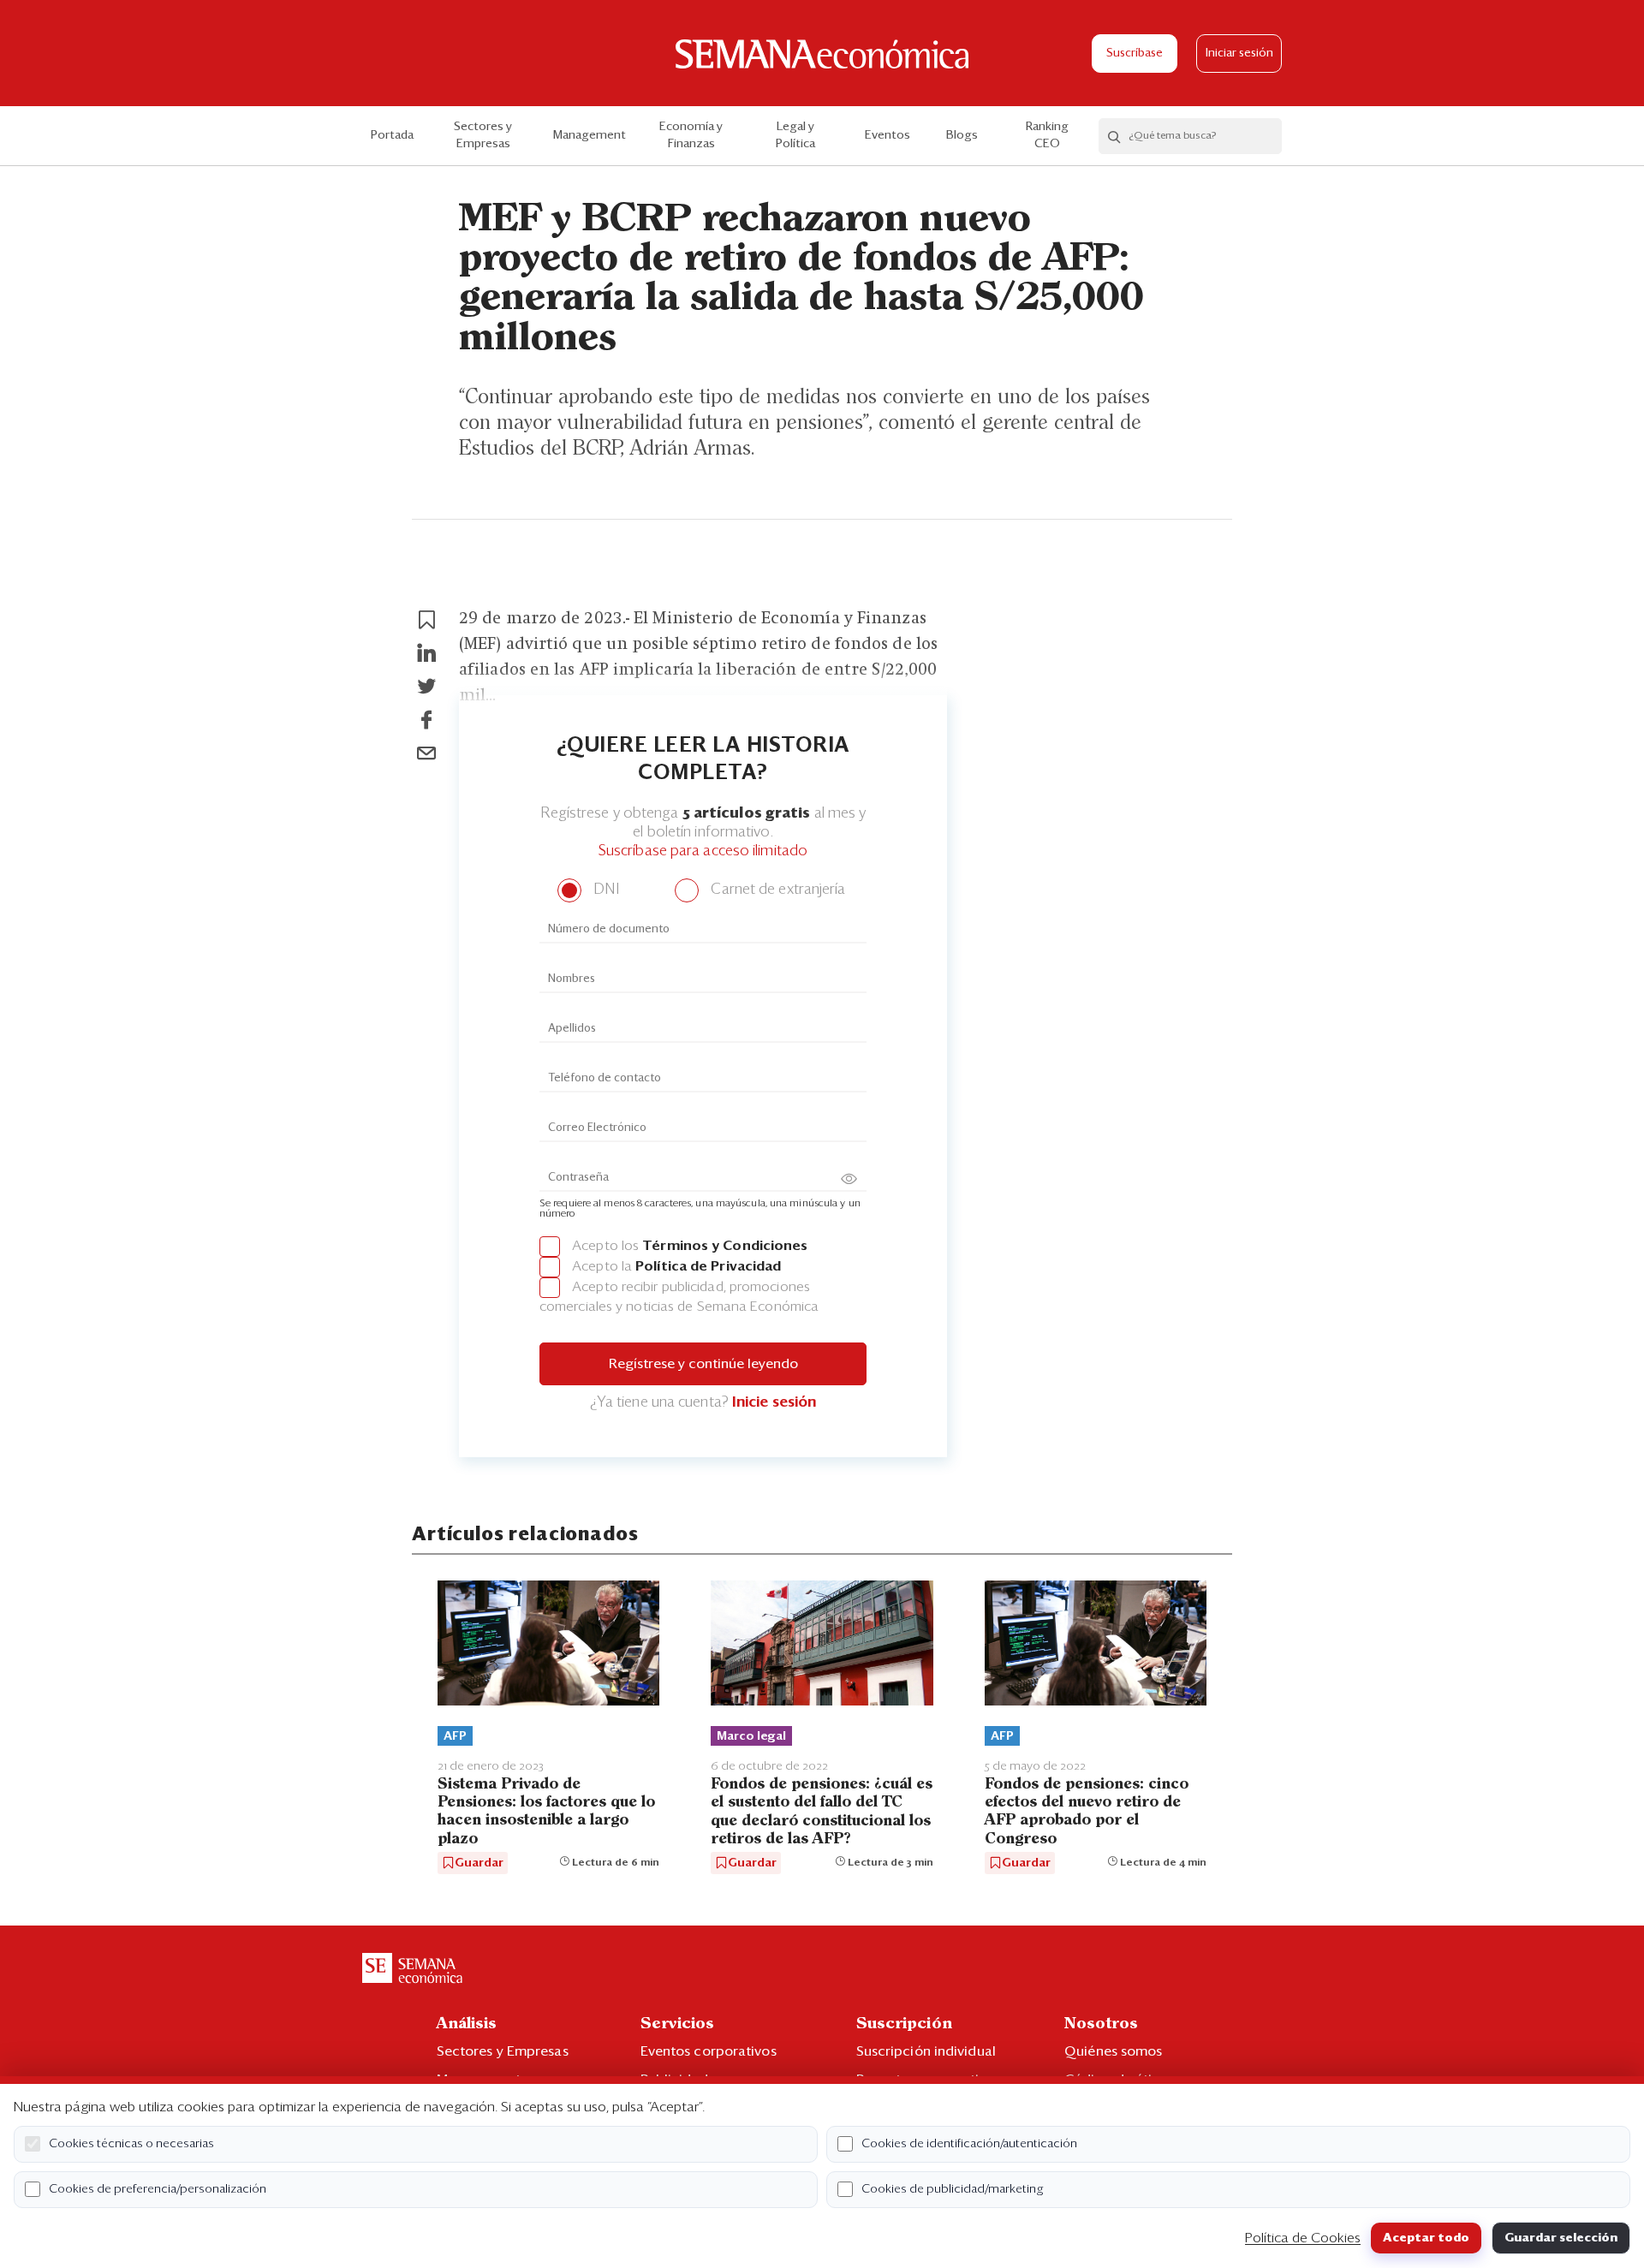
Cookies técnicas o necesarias (131, 2144)
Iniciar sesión (1239, 54)
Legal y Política (795, 135)
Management (590, 135)
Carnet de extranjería (776, 890)
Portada (392, 135)
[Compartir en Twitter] (426, 687)
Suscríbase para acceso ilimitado (703, 851)
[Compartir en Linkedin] (426, 653)
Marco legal (751, 1736)
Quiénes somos (1113, 2051)
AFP (455, 1736)
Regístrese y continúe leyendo (703, 1364)
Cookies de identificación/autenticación (969, 2144)
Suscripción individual (926, 2051)
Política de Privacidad (708, 1266)
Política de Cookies (1303, 2238)
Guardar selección (1561, 2238)
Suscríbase (1135, 54)
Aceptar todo (1426, 2238)
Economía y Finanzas (691, 135)
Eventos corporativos (709, 2051)
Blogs (962, 135)
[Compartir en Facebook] (426, 720)
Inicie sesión (774, 1403)
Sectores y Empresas (483, 135)
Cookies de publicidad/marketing (953, 2189)
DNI (604, 890)
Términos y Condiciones (725, 1246)
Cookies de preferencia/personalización (158, 2189)
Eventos (888, 135)
